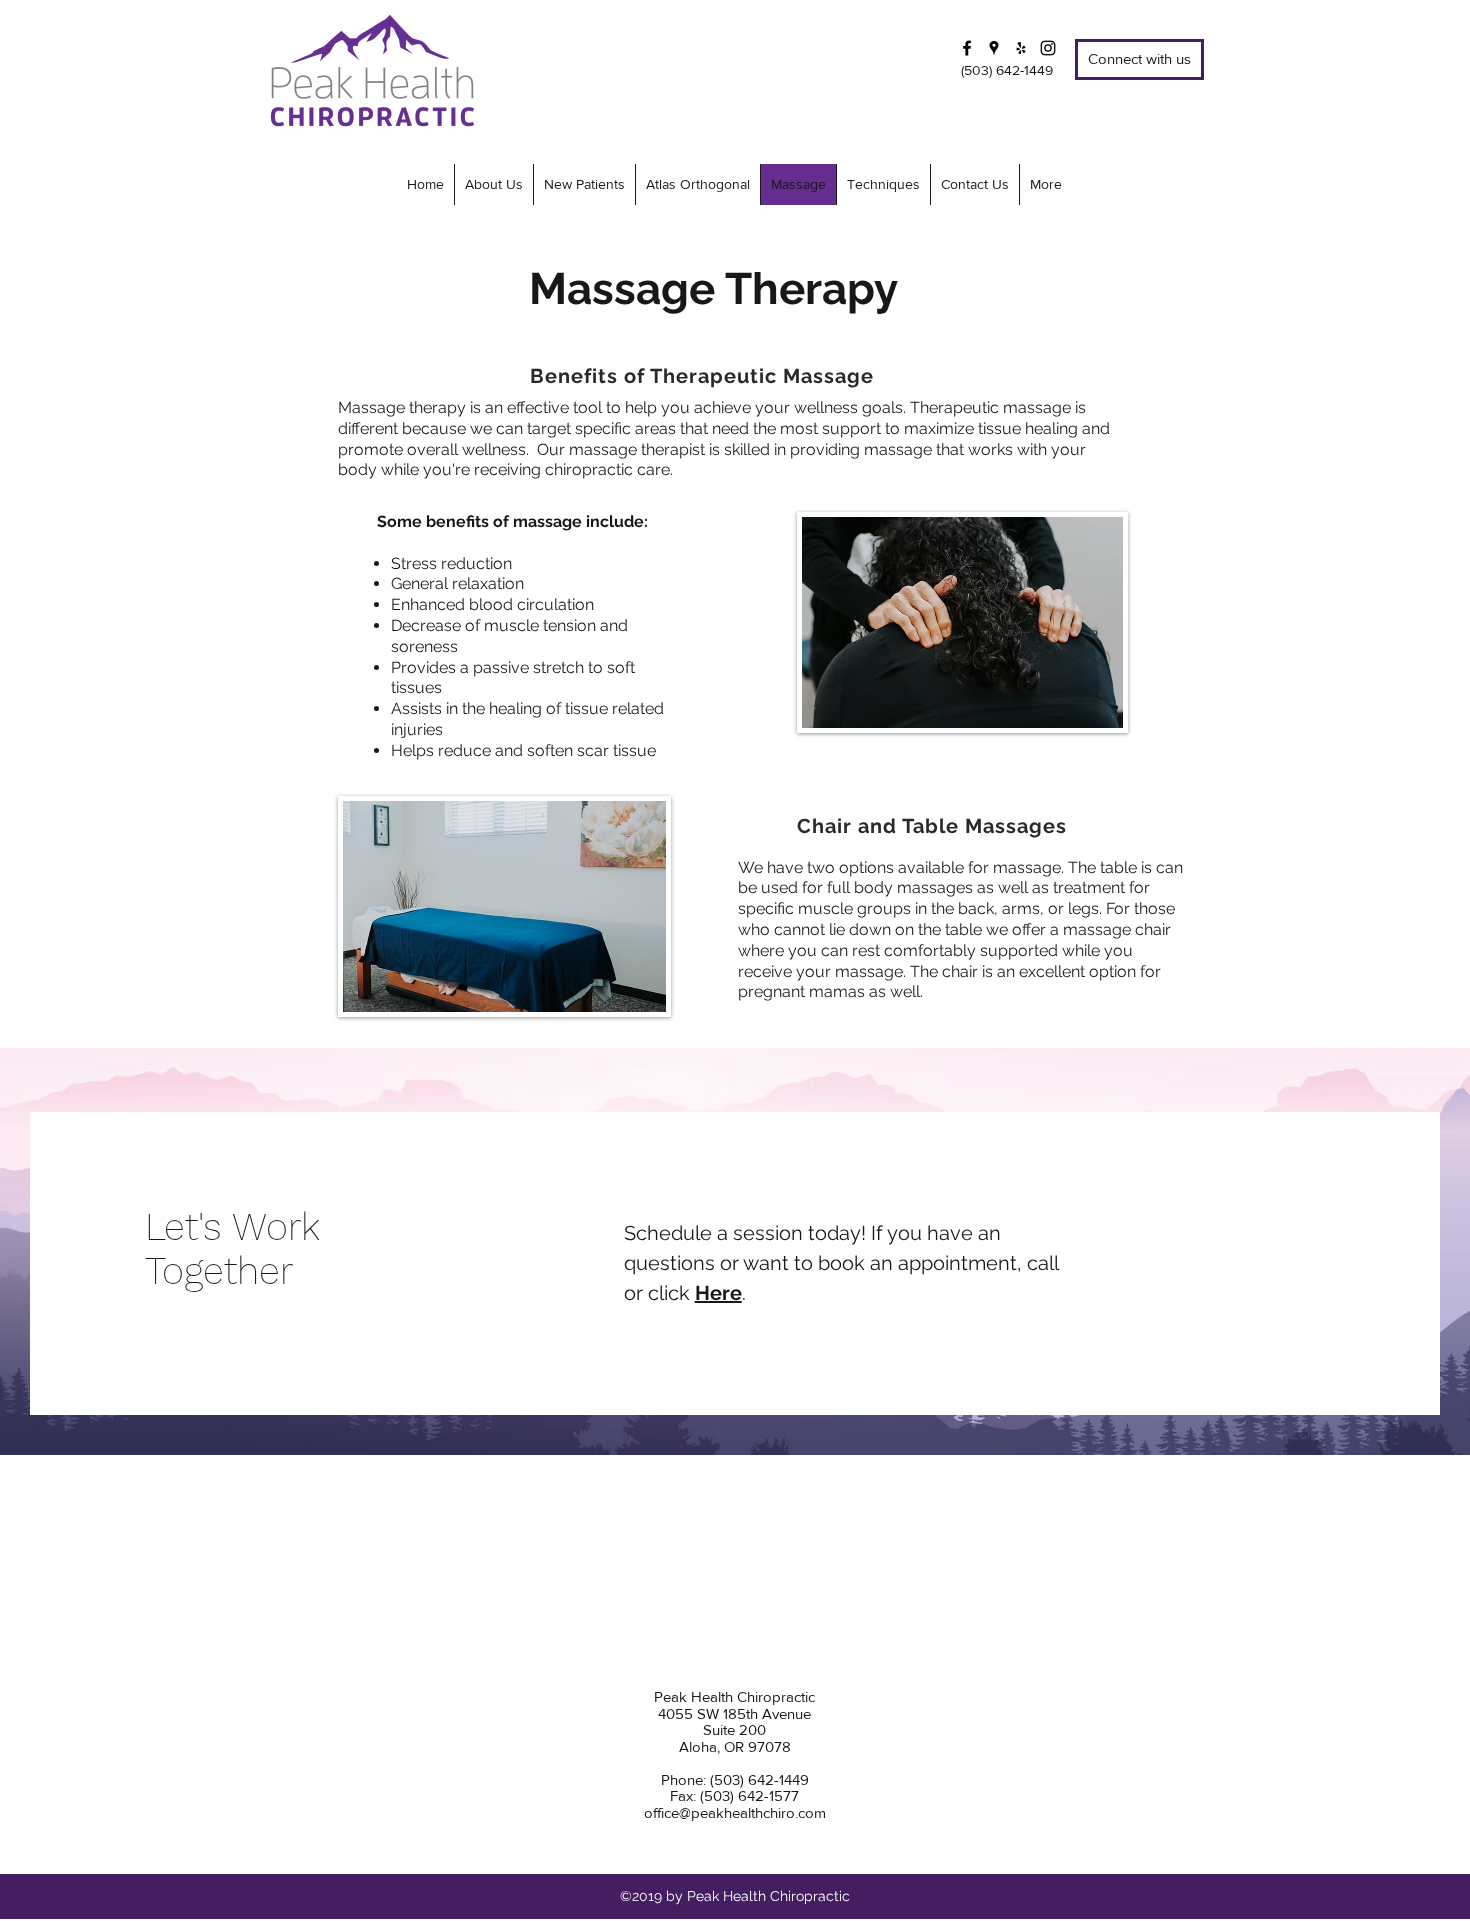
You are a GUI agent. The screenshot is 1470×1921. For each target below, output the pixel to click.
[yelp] (1021, 48)
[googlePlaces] (994, 48)
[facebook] (967, 48)
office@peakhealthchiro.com (735, 1812)
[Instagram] (1048, 48)
